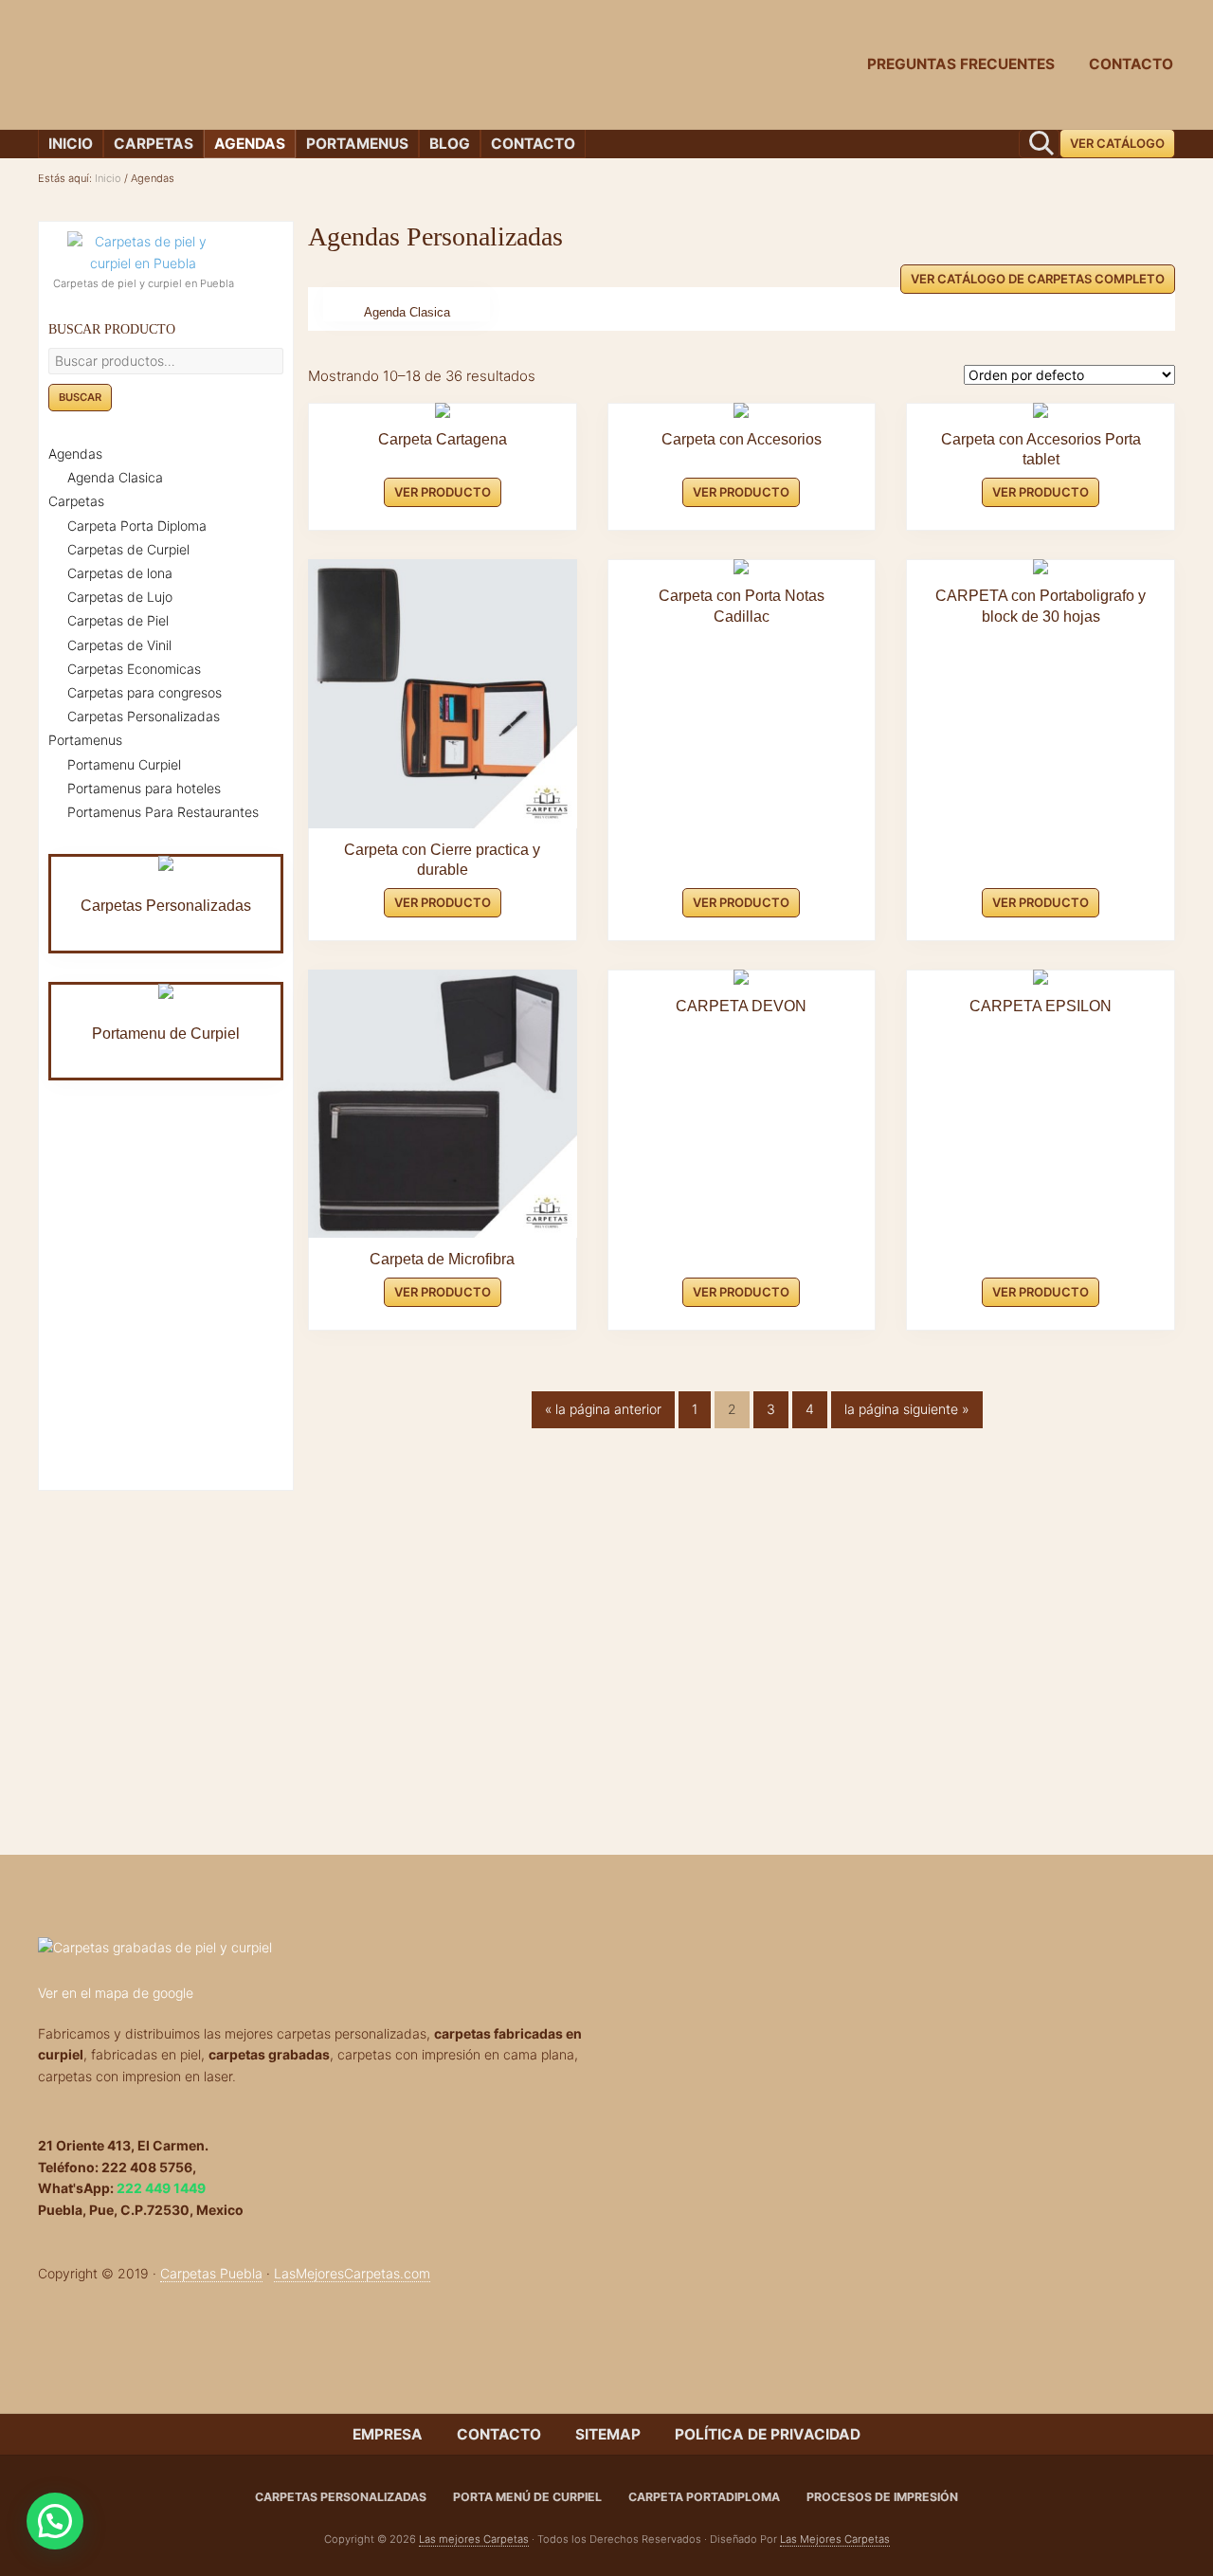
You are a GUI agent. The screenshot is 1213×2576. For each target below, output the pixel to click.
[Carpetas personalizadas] (311, 1948)
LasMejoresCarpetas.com (352, 2273)
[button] (55, 2521)
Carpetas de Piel (118, 620)
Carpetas (76, 501)
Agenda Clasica (407, 313)
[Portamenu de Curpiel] (166, 991)
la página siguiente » (906, 1414)
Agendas (75, 454)
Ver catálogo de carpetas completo (1038, 279)
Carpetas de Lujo (120, 597)
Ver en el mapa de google (116, 1993)
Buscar (80, 397)
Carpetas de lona (120, 573)
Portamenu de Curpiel (166, 1034)
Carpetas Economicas (134, 669)
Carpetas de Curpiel (128, 549)
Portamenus (85, 740)
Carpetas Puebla (211, 2273)
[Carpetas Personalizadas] (166, 863)
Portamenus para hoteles (144, 788)
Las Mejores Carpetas (835, 2539)
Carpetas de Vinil (119, 645)
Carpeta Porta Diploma (137, 526)
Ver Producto (443, 492)
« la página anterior (603, 1414)
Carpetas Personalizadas (144, 716)
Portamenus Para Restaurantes (163, 812)
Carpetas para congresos (145, 692)
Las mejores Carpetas (474, 2539)
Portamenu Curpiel (124, 764)
